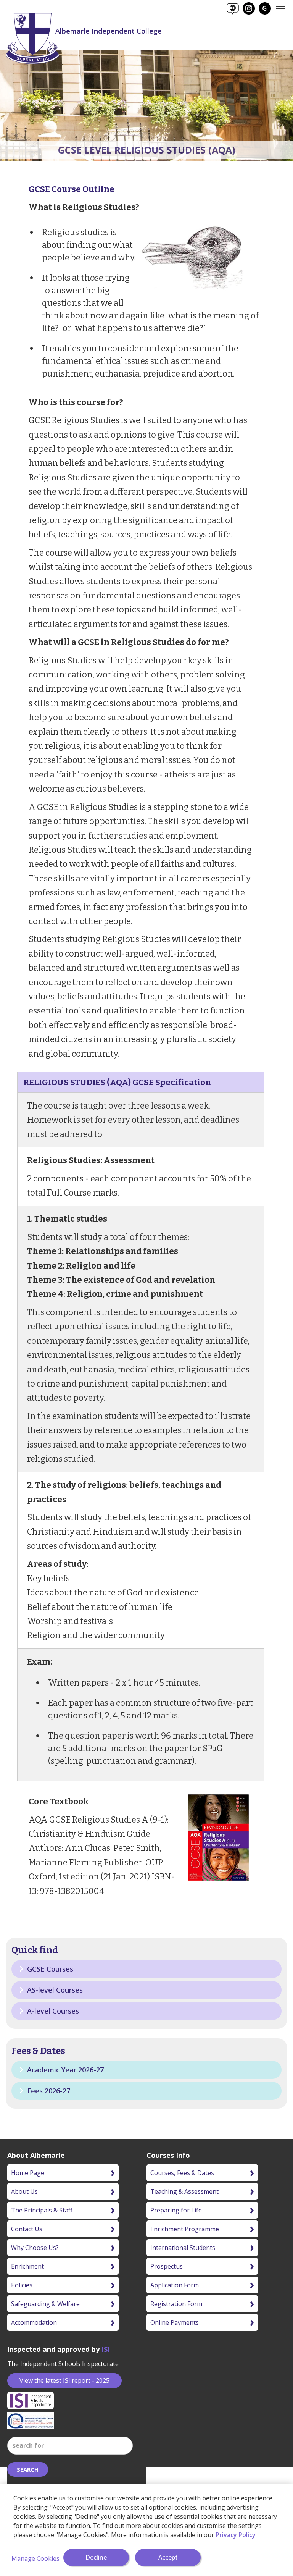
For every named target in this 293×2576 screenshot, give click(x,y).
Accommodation (34, 2322)
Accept (168, 2557)
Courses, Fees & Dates (182, 2173)
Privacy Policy (236, 2535)
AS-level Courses (54, 1990)
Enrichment (27, 2266)
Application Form (175, 2285)
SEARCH (28, 2469)
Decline (96, 2557)
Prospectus (167, 2266)
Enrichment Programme (185, 2229)
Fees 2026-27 (48, 2091)
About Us (24, 2191)
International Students (183, 2248)
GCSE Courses (49, 1969)
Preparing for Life (176, 2210)
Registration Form (176, 2304)
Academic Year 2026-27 (64, 2070)
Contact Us (27, 2229)
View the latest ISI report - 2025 (64, 2380)
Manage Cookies (35, 2558)
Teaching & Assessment (184, 2191)
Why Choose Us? (35, 2248)
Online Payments (175, 2322)
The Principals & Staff (42, 2210)
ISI (106, 2349)
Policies (22, 2285)
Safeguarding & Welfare (45, 2304)
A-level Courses (52, 2011)
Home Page (28, 2173)
